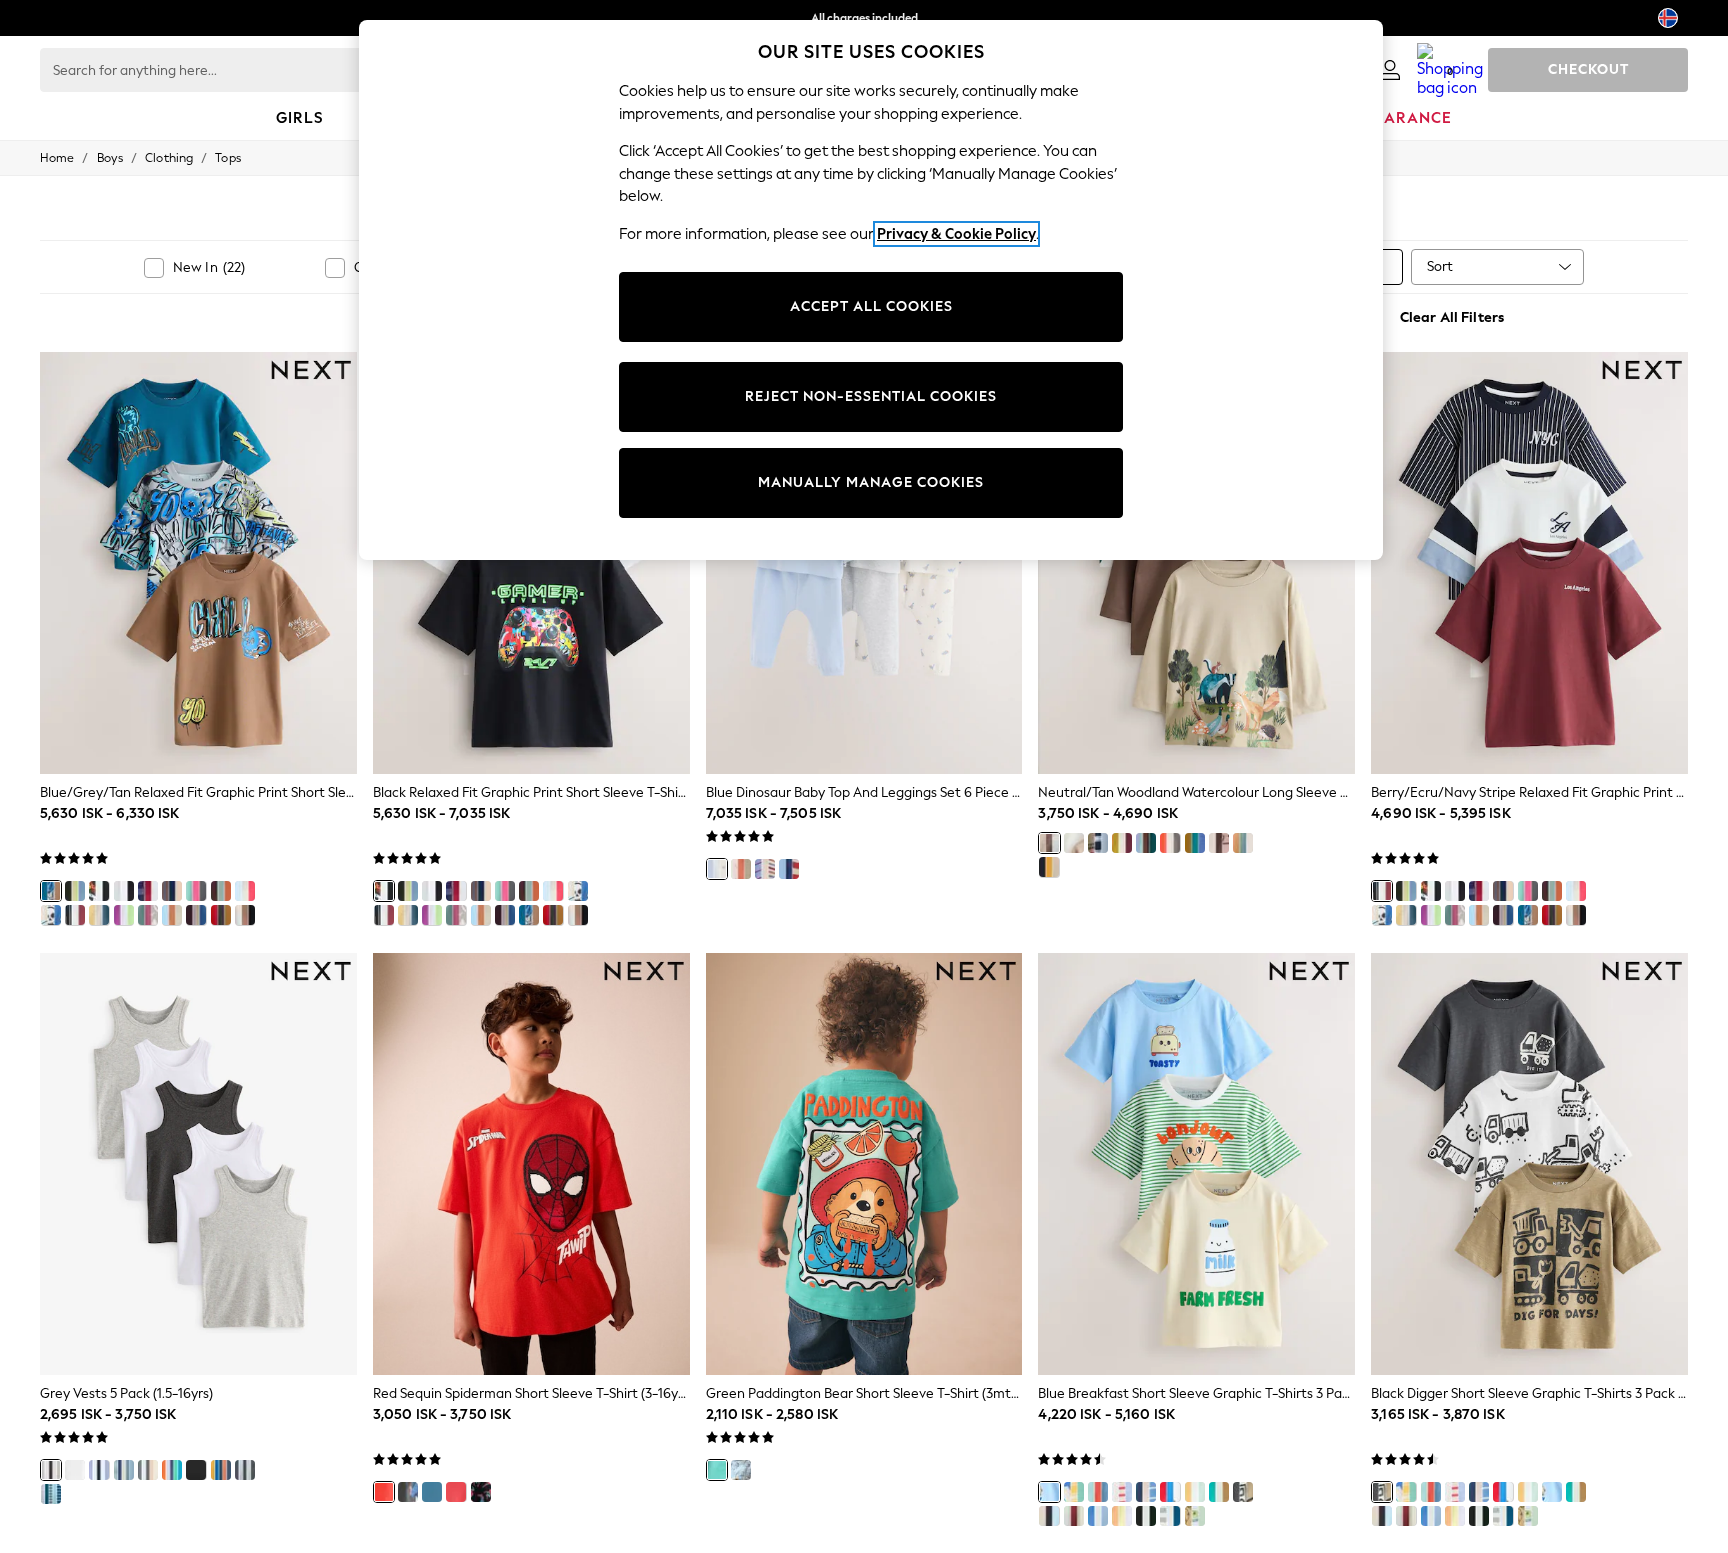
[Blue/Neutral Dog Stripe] (1098, 843)
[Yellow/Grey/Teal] (99, 915)
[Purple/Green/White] (124, 915)
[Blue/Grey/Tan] (51, 891)
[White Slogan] (1074, 1516)
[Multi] (1195, 1516)
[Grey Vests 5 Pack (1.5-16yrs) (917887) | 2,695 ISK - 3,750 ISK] (198, 1164)
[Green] (717, 1470)
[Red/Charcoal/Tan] (221, 915)
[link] (1390, 70)
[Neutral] (148, 1470)
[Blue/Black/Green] (75, 891)
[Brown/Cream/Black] (245, 915)
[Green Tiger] (1146, 1516)
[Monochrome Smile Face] (1074, 843)
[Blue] (99, 1470)
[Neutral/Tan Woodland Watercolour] (1049, 843)
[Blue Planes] (1098, 1516)
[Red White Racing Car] (1170, 843)
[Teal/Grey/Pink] (196, 891)
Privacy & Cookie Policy (956, 234)
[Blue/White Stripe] (51, 1494)
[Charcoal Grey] (245, 1470)
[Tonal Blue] (124, 1470)
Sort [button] (1440, 266)
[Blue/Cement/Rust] (172, 915)
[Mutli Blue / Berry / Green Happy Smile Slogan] (1146, 843)
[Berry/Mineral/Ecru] (148, 915)
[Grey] (51, 1470)
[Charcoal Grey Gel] (408, 1492)
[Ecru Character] (1122, 843)
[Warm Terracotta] (221, 1470)
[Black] (99, 891)
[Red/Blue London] (1170, 1492)
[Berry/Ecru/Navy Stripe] (75, 915)
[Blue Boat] (1122, 1492)
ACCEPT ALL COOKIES (871, 306)
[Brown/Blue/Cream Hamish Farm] (741, 869)
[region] (871, 290)
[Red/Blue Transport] (789, 869)
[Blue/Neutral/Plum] (196, 915)
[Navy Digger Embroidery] (1049, 867)
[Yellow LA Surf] (1122, 1516)
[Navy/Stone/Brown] (172, 891)
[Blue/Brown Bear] (765, 869)
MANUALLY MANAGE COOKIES (871, 482)
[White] (75, 1470)
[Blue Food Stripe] (1170, 1516)
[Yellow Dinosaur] (1074, 1492)
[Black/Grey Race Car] (1049, 1516)
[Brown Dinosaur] (1243, 843)
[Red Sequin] (384, 1492)
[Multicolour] (172, 1470)
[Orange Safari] (1098, 1492)
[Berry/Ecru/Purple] (148, 891)
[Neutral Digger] (1219, 843)
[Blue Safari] (1146, 1492)
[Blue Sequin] (432, 1492)
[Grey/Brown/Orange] (221, 891)
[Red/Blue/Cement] (245, 891)
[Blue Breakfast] (1049, 1492)
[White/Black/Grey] (124, 891)
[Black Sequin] (481, 1492)
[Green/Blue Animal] (1195, 843)
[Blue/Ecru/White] (51, 915)
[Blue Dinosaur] (717, 869)
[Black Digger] (1243, 1492)
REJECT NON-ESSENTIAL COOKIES (871, 396)
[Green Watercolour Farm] (1195, 1492)
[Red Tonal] (456, 1492)
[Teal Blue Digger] (1219, 1492)
